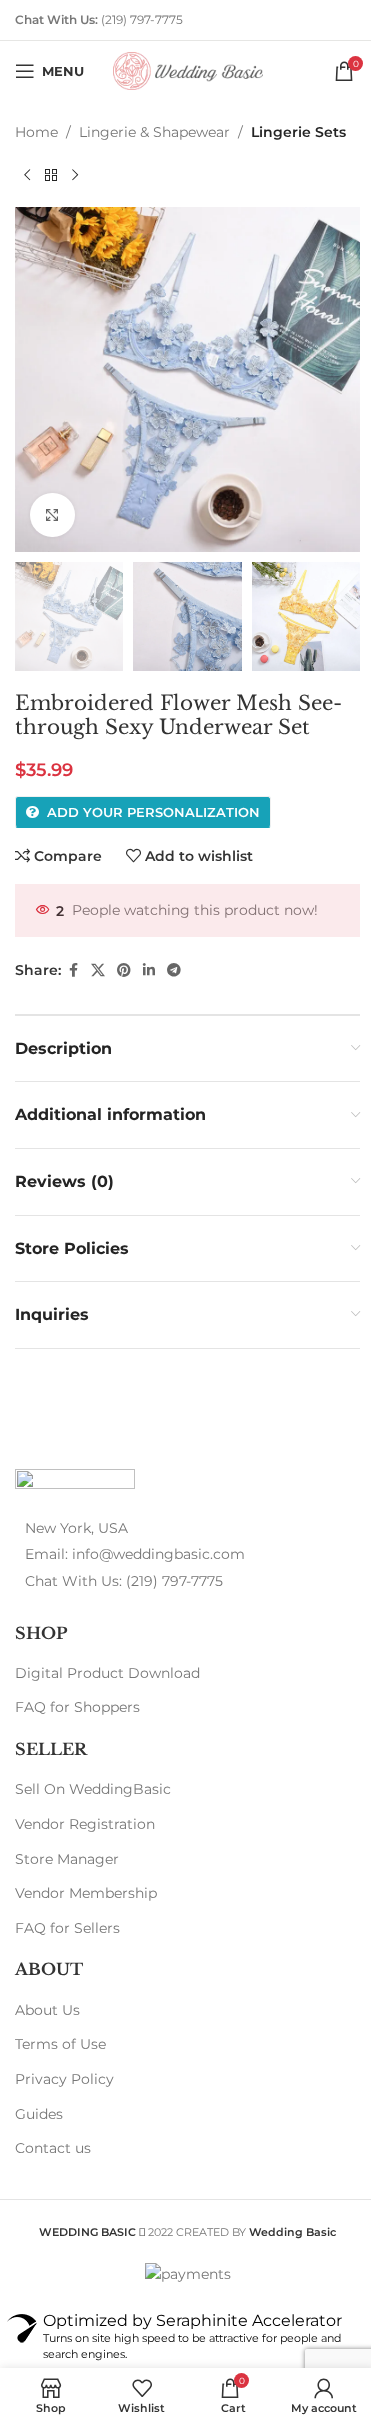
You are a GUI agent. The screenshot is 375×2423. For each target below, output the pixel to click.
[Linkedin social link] (149, 970)
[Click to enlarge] (52, 515)
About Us (47, 2010)
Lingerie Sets (298, 132)
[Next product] (75, 175)
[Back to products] (51, 175)
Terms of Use (60, 2044)
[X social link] (98, 970)
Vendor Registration (85, 1824)
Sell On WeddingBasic (93, 1789)
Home (36, 132)
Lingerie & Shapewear (154, 132)
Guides (39, 2114)
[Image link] (75, 1482)
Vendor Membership (86, 1893)
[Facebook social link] (73, 970)
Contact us (53, 2148)
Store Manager (67, 1859)
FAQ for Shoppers (77, 1707)
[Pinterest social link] (124, 970)
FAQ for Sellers (67, 1928)
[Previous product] (27, 175)
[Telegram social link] (174, 970)
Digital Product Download (107, 1673)
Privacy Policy (64, 2079)
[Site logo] (188, 70)
